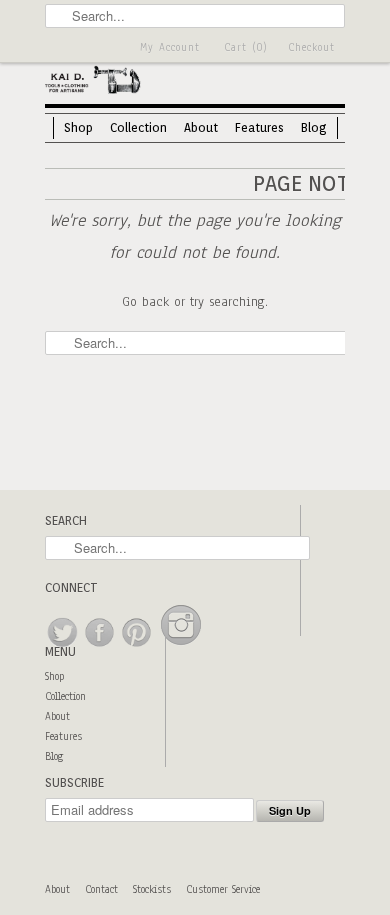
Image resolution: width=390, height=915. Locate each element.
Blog (314, 127)
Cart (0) (246, 47)
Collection (138, 127)
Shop (78, 127)
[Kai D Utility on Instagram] (181, 647)
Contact (101, 889)
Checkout (311, 47)
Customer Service (223, 889)
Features (259, 127)
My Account (170, 47)
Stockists (152, 889)
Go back (145, 302)
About (201, 127)
